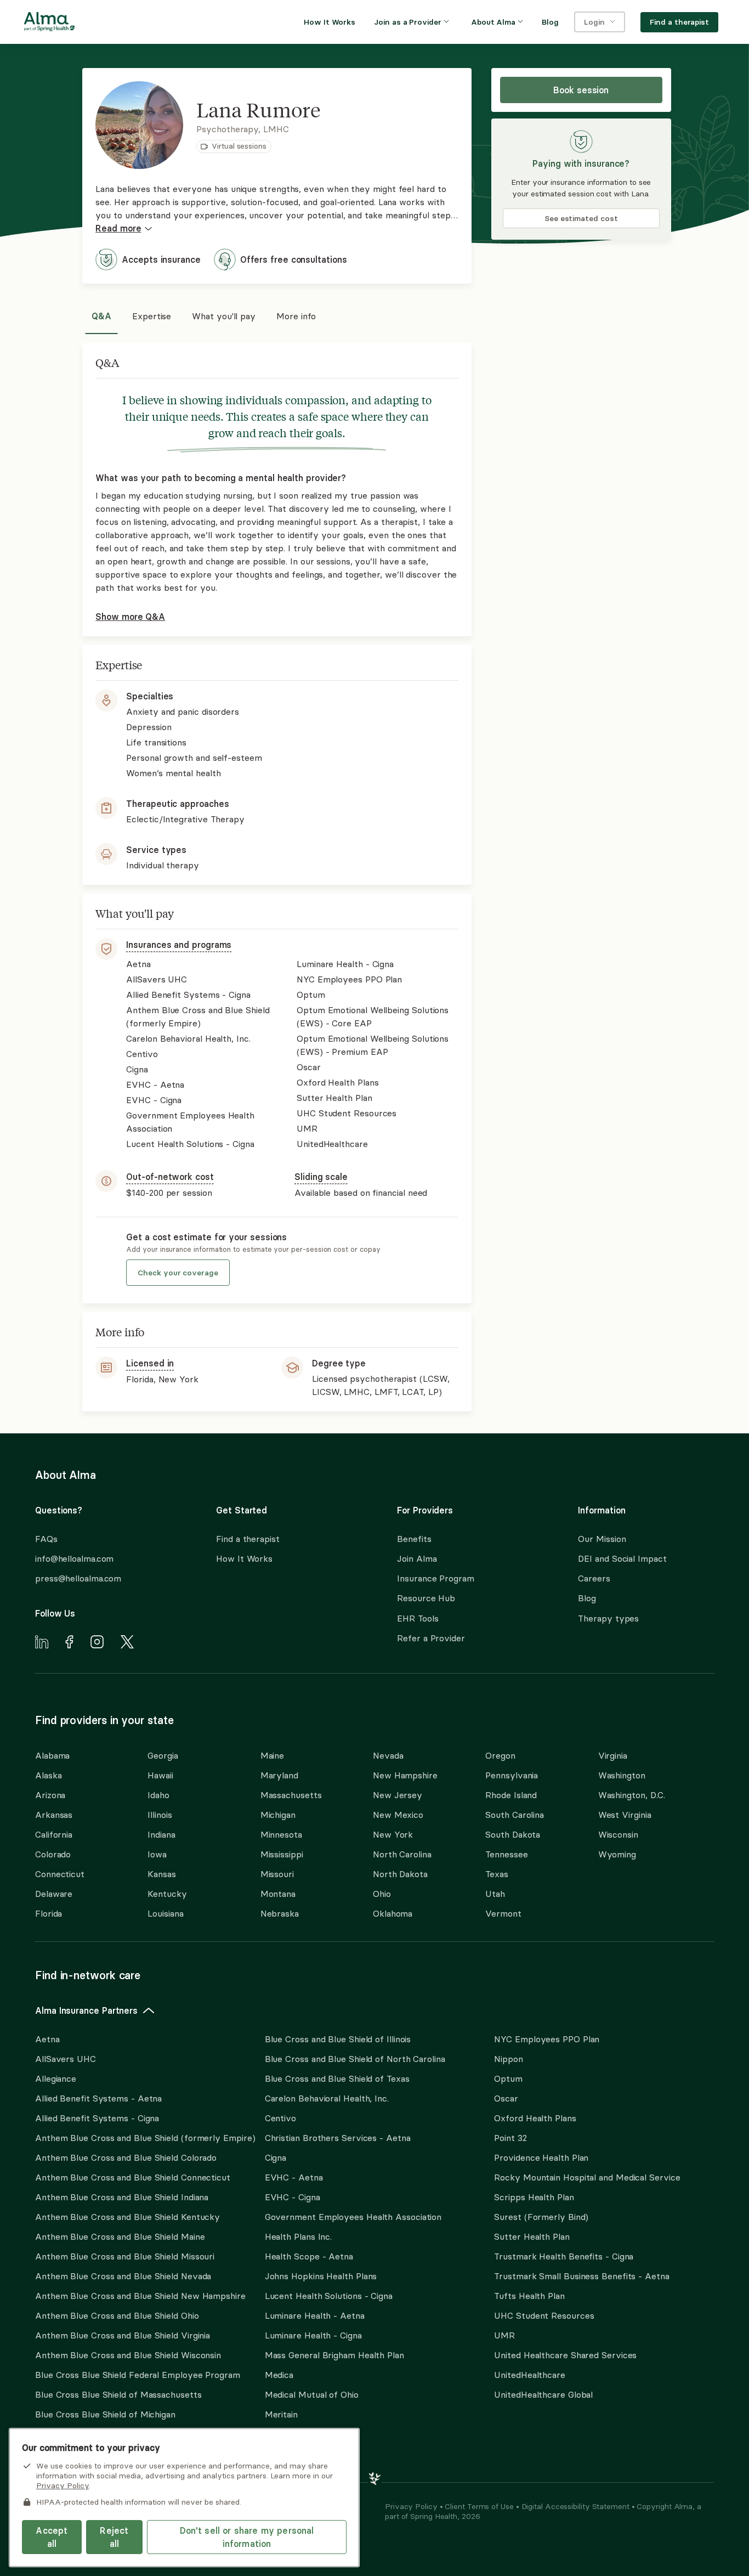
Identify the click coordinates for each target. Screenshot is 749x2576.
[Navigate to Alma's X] (127, 1643)
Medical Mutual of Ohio (312, 2394)
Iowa (157, 1854)
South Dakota (513, 1834)
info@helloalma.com (74, 1558)
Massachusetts (291, 1795)
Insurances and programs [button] (179, 945)
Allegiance (56, 2078)
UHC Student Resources (544, 2315)
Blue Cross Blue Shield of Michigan (105, 2414)
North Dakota (400, 1874)
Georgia (163, 1755)
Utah (495, 1894)
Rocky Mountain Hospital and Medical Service (587, 2177)
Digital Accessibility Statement (577, 2506)
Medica (279, 2375)
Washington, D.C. (632, 1795)
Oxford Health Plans (535, 2118)
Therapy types (608, 1618)
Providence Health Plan (541, 2157)
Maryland (279, 1775)
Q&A (101, 316)
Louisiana (165, 1913)
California (54, 1834)
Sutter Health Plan (532, 2236)
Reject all (114, 2537)
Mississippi (282, 1854)
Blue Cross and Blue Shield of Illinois (338, 2039)
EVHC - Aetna (294, 2177)
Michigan (278, 1815)
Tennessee (506, 1854)
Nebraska (280, 1913)
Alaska (48, 1775)
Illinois (160, 1815)
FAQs (46, 1539)
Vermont (503, 1913)
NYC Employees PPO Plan (547, 2039)
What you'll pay (224, 316)
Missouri (277, 1874)
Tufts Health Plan (529, 2296)
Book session (581, 90)
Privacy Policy (412, 2506)
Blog (587, 1598)
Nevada (388, 1755)
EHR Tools (418, 1618)
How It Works (244, 1558)
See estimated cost (581, 218)
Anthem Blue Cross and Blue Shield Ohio (117, 2315)
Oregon (500, 1755)
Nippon (508, 2059)
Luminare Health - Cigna (313, 2335)
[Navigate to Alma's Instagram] (97, 1643)
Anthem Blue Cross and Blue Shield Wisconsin (128, 2355)
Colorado (53, 1854)
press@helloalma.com (78, 1578)
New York (393, 1834)
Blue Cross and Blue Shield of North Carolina (355, 2059)
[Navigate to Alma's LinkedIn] (42, 1643)
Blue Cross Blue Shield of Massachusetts (118, 2394)
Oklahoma (393, 1913)
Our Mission (602, 1539)
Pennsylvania (512, 1775)
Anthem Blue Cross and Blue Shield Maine (120, 2236)
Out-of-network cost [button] (170, 1177)
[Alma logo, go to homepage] (49, 24)
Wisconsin (618, 1834)
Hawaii (160, 1775)
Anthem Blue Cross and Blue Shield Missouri (125, 2256)
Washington (622, 1775)
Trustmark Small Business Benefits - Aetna (581, 2276)
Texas (497, 1874)
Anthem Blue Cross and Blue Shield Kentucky (127, 2217)
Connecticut (60, 1874)
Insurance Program (435, 1578)
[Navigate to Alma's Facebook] (69, 1643)
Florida (49, 1913)
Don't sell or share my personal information (247, 2537)
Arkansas (54, 1815)
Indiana (161, 1834)
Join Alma (417, 1558)
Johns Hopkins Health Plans (321, 2276)
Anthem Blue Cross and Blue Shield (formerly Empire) (145, 2138)
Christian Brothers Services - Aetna (338, 2138)
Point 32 (510, 2138)
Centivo (280, 2118)
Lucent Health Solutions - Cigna (329, 2296)
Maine (273, 1755)
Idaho (158, 1795)
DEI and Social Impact (622, 1558)
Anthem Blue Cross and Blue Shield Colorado (126, 2157)
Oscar (506, 2098)
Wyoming (617, 1854)
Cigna (276, 2157)
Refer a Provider (431, 1638)
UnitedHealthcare (530, 2375)
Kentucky (167, 1894)
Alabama (52, 1755)
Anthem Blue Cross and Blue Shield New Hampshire (140, 2296)
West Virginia (625, 1815)
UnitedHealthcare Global (543, 2394)
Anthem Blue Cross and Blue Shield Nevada (123, 2276)
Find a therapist (248, 1539)
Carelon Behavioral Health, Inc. (327, 2098)
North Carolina (402, 1854)
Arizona (50, 1795)
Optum (508, 2078)
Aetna (47, 2039)
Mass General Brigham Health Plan (334, 2355)
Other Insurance (69, 2449)
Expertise (152, 316)
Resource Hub (426, 1598)
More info (296, 316)
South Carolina (515, 1815)
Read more (118, 228)
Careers (594, 1578)
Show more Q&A (130, 617)
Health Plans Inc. (298, 2236)
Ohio (382, 1894)
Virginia (613, 1755)
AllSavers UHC (66, 2059)
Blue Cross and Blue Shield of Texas (337, 2078)
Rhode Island (511, 1795)
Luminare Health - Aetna (315, 2315)
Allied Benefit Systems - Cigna (97, 2118)
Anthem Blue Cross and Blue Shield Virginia (123, 2335)
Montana (278, 1894)
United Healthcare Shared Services (565, 2355)
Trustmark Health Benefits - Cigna (564, 2256)
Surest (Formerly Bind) (541, 2217)
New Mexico (398, 1815)
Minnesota (281, 1834)
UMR (504, 2335)
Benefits (414, 1539)
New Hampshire (405, 1775)
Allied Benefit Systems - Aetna (98, 2098)
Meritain (281, 2414)
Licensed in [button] (150, 1363)
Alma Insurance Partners (86, 2010)
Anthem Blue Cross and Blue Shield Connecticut (133, 2177)
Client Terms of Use (480, 2506)
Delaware (54, 1894)
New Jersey (398, 1795)
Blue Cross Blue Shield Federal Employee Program (138, 2375)
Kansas (161, 1874)
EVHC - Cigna (293, 2197)
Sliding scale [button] (321, 1177)
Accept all (52, 2537)
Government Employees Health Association (353, 2217)
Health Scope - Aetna (309, 2256)
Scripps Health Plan (534, 2197)
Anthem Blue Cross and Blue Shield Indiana (122, 2197)
